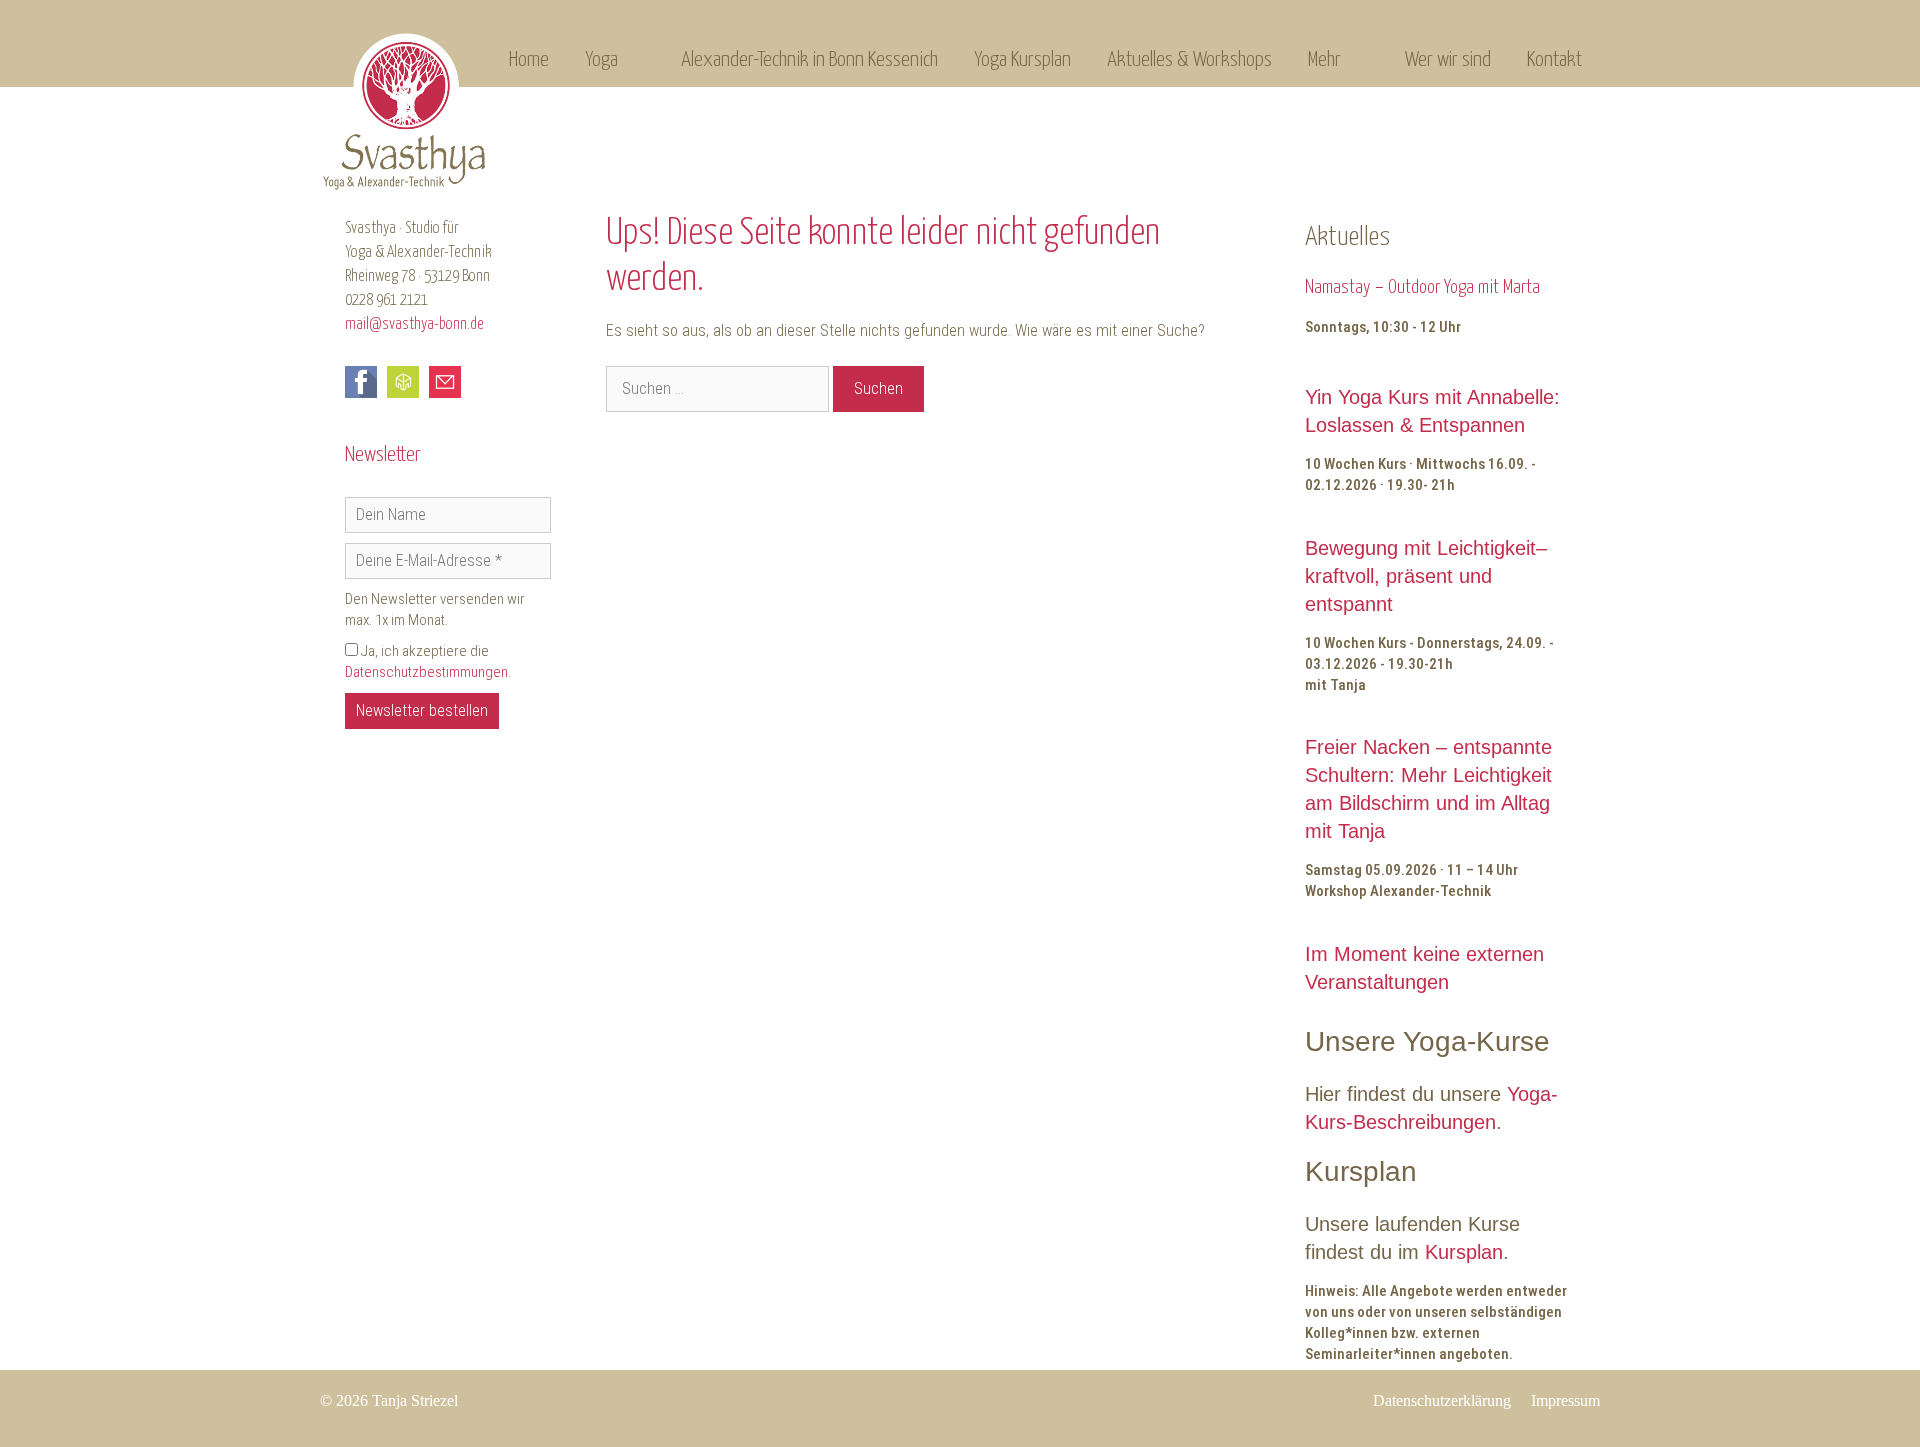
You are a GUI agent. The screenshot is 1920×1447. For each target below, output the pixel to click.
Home (529, 60)
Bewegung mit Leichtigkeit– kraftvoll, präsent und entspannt (1426, 576)
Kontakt (1554, 60)
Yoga (601, 60)
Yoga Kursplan (1022, 60)
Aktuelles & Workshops (1189, 60)
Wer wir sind (1448, 60)
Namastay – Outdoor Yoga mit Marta (1422, 287)
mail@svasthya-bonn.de (414, 324)
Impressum (1565, 1400)
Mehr (1324, 60)
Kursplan (1464, 1252)
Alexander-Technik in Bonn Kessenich (809, 60)
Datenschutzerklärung (1442, 1400)
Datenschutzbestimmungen (426, 672)
